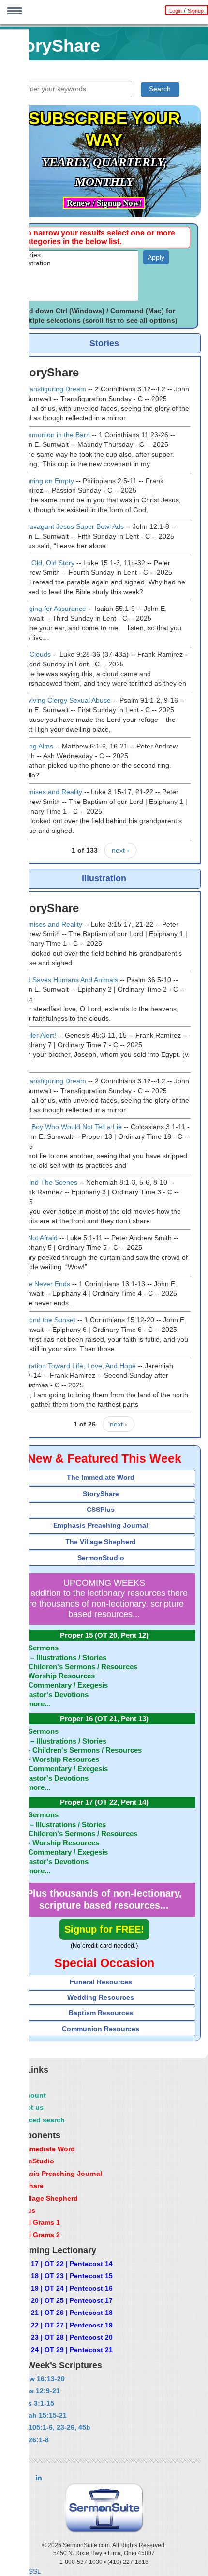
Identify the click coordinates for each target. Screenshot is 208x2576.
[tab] (104, 1477)
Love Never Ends (44, 1284)
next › (120, 850)
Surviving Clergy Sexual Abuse (64, 700)
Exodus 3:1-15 (30, 2403)
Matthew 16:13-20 (36, 2379)
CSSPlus (101, 1510)
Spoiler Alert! (37, 1035)
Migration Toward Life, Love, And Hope (77, 1366)
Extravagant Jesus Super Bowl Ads (71, 526)
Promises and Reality (50, 792)
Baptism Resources (101, 2013)
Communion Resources (101, 2029)
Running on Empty (46, 481)
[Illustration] (78, 263)
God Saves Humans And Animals (68, 980)
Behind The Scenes (47, 1182)
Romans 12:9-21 (33, 2391)
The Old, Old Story (46, 563)
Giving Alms (35, 746)
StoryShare (101, 1494)
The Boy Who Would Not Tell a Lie (70, 1127)
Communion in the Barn (54, 435)
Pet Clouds (34, 654)
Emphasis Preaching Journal (101, 1525)
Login (176, 11)
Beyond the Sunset (46, 1320)
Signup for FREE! (104, 1929)
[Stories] (78, 255)
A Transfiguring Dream (52, 389)
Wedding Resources (101, 1997)
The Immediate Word (101, 1477)
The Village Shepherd (101, 1542)
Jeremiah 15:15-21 (37, 2415)
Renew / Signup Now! (104, 203)
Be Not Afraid (37, 1238)
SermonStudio (101, 1558)
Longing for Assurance (52, 609)
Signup (196, 11)
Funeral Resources (101, 1982)
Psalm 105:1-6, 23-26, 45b (49, 2427)
